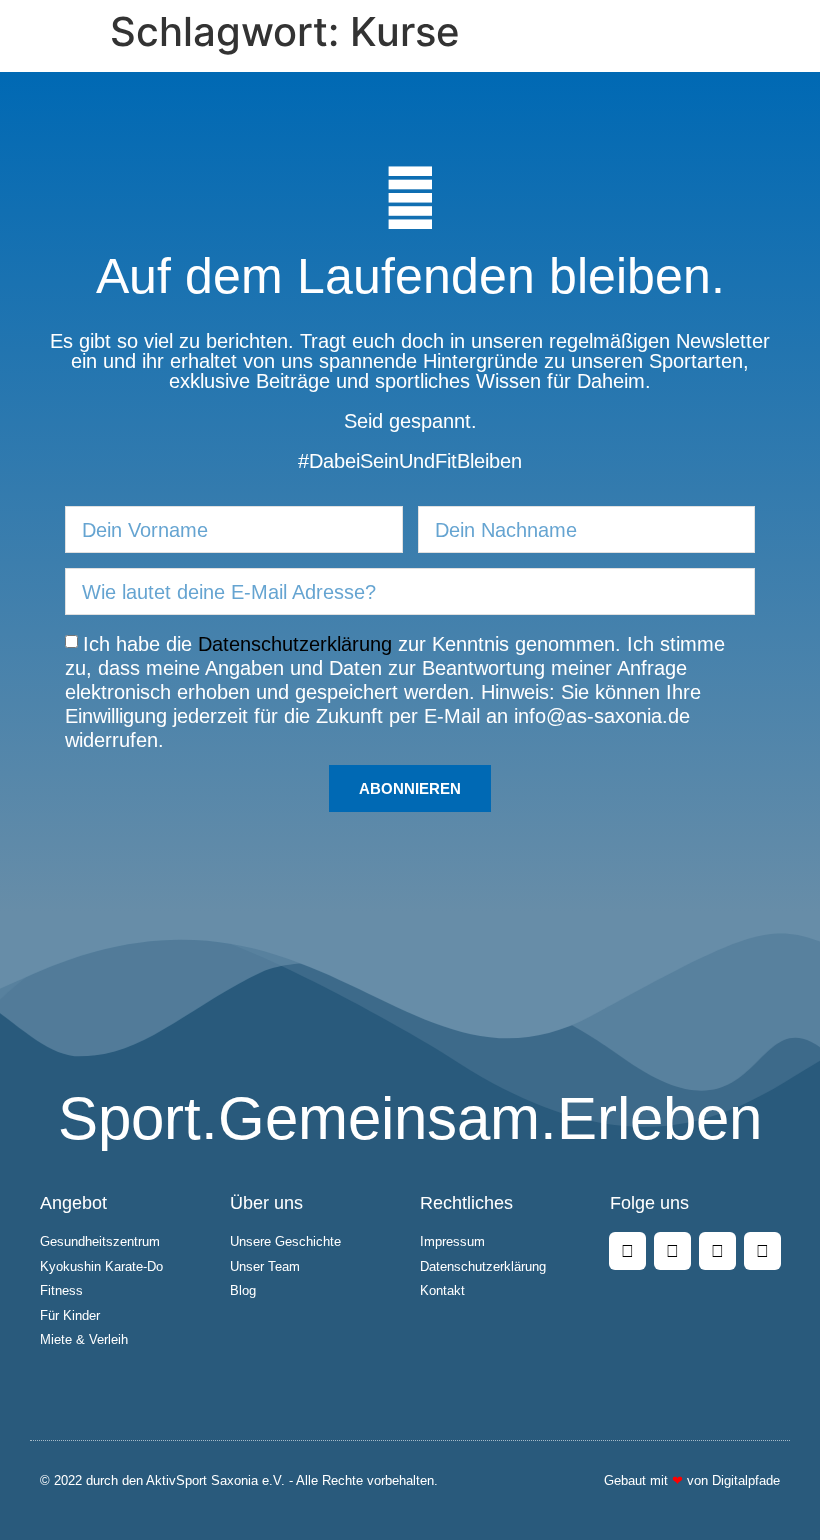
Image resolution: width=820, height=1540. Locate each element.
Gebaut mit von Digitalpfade (692, 1480)
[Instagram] (672, 1250)
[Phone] (762, 1250)
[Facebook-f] (627, 1250)
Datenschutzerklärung (295, 644)
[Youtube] (717, 1250)
